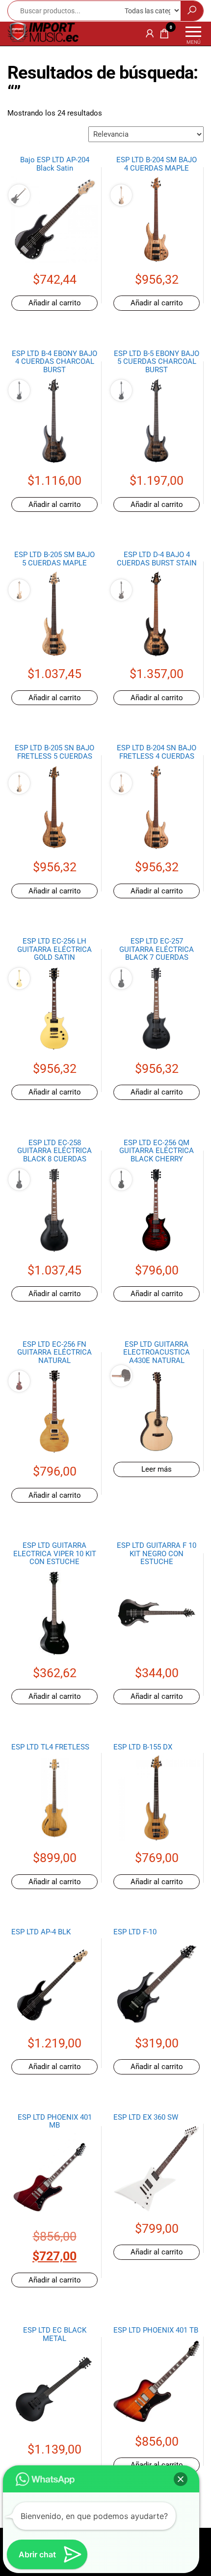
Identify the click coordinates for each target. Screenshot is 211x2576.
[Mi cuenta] (150, 33)
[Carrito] (164, 35)
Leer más (157, 1469)
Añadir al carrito (55, 303)
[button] (181, 2479)
